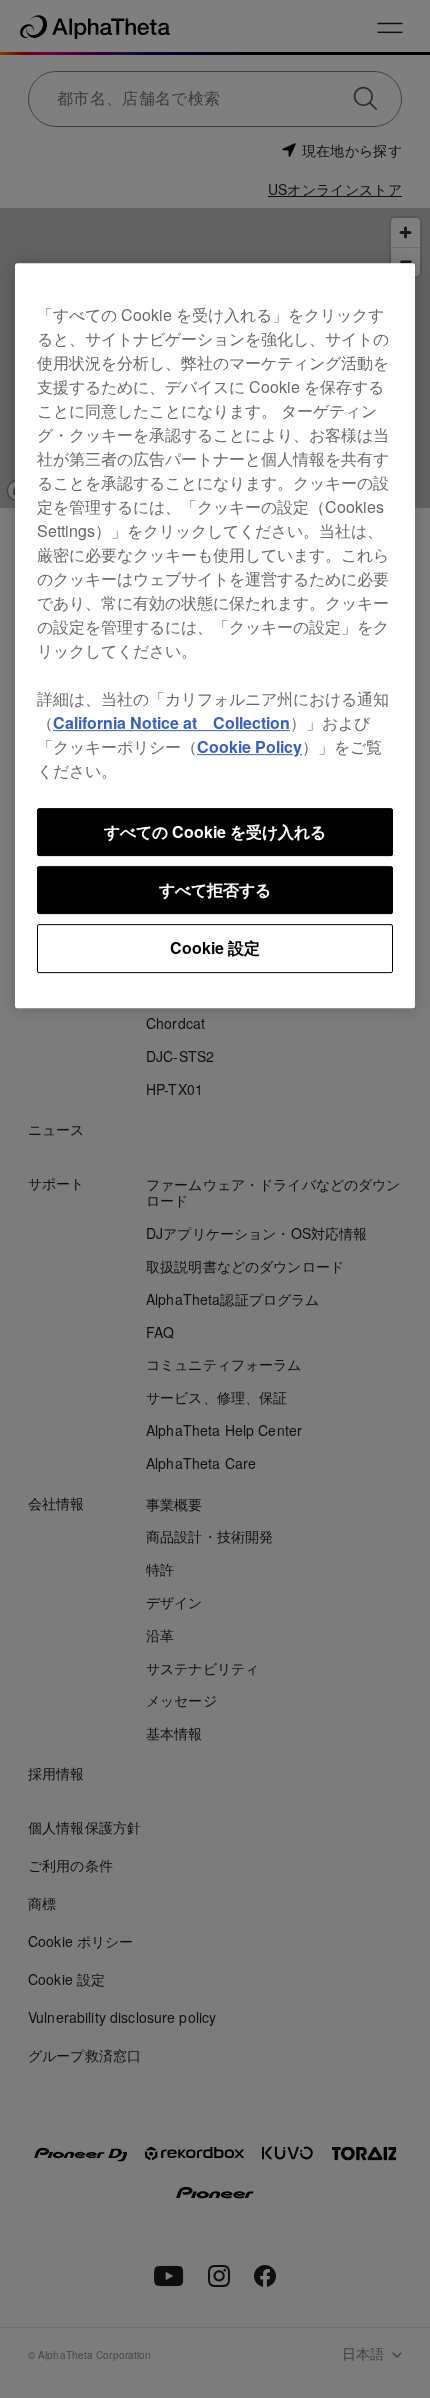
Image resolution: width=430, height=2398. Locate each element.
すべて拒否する (215, 889)
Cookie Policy (249, 746)
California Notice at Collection (171, 722)
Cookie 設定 (215, 948)
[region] (215, 635)
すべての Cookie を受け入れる (215, 831)
